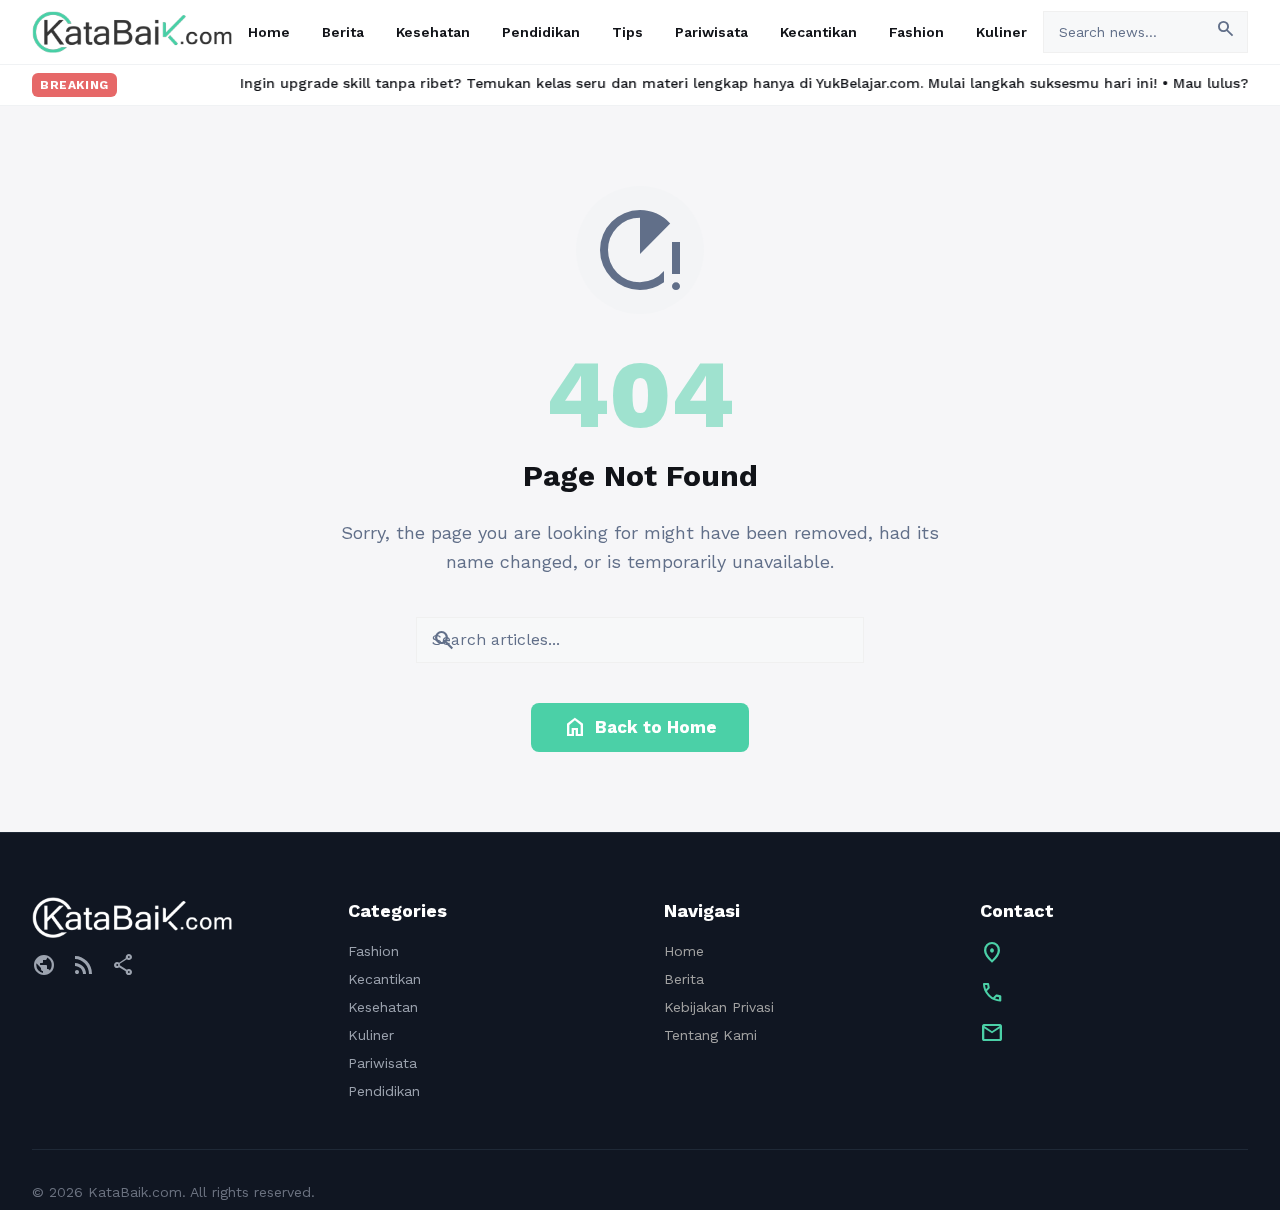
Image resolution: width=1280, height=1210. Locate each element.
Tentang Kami (710, 1035)
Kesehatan (433, 32)
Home (269, 32)
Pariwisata (711, 32)
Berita (343, 32)
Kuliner (1001, 32)
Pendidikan (541, 32)
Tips (627, 32)
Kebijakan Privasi (719, 1007)
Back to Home (640, 727)
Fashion (916, 32)
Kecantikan (818, 32)
